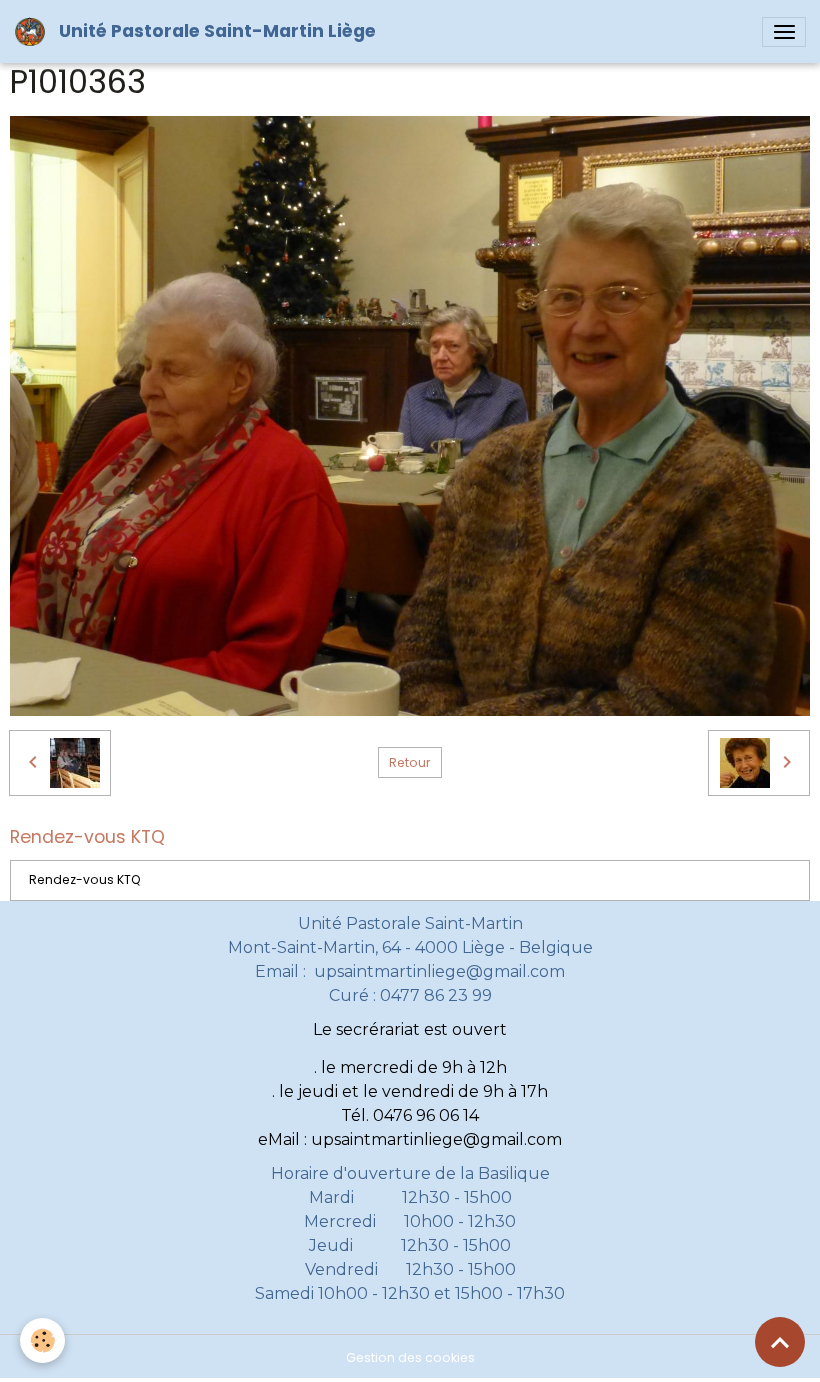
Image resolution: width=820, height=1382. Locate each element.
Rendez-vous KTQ (85, 879)
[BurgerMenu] (784, 32)
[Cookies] (42, 1340)
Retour (409, 762)
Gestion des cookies (410, 1357)
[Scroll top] (780, 1342)
